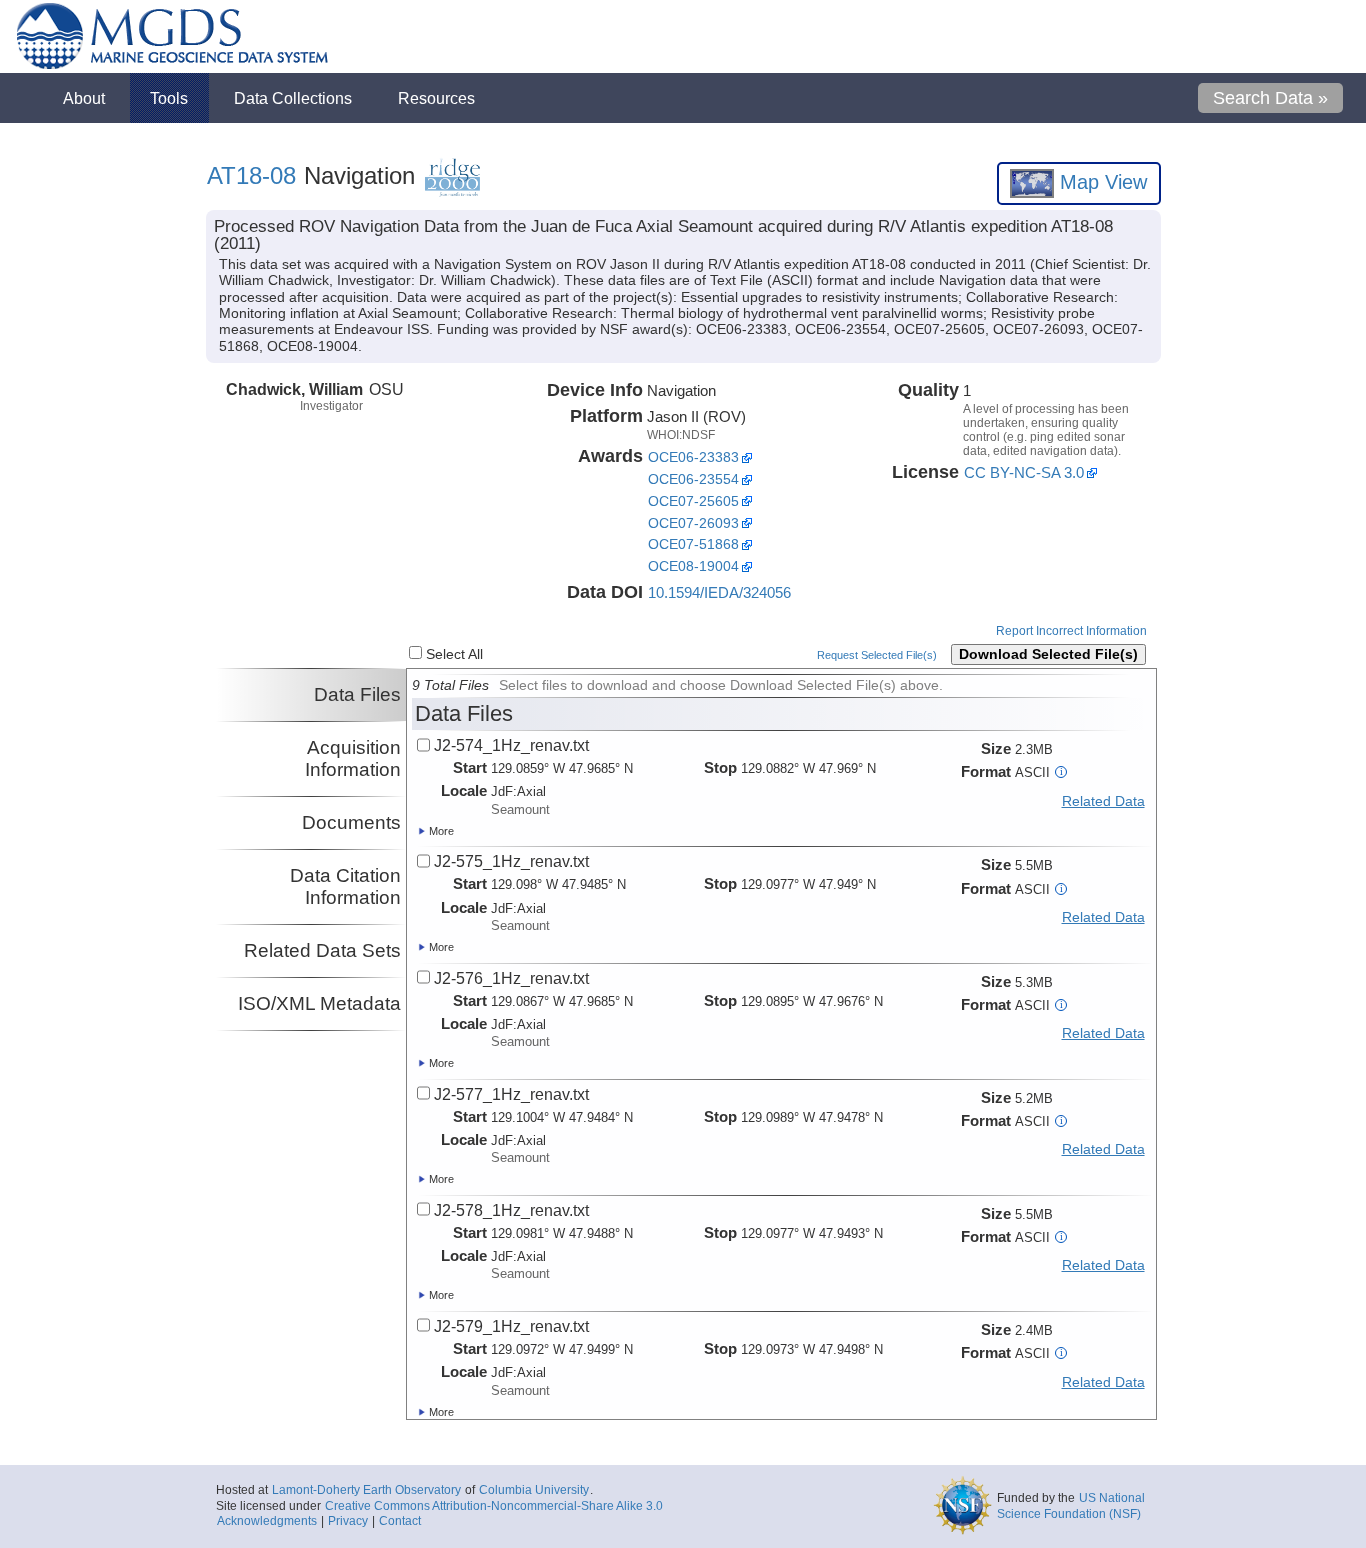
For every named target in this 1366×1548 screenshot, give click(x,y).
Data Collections (293, 98)
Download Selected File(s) (1048, 654)
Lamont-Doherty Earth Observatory (366, 1490)
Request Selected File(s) (877, 655)
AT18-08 (251, 175)
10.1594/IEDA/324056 (719, 592)
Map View (1100, 182)
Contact (400, 1521)
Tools (169, 98)
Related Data (1103, 801)
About (84, 98)
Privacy (348, 1521)
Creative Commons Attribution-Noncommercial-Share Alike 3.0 (494, 1506)
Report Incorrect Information (1071, 631)
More (440, 831)
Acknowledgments (267, 1521)
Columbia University (534, 1490)
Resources (436, 98)
